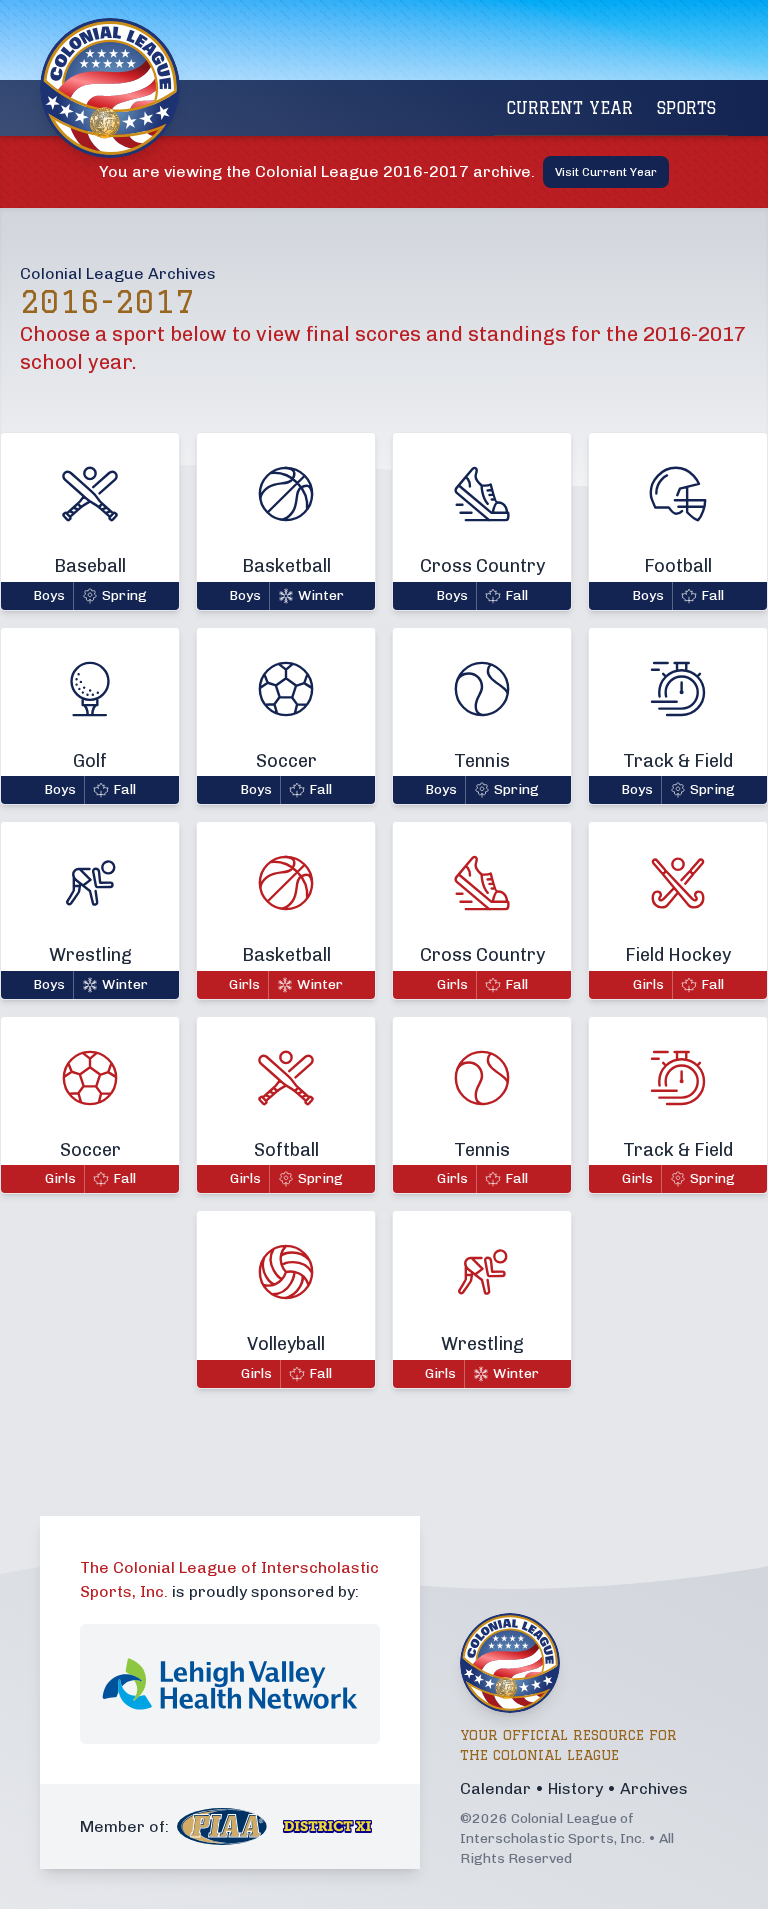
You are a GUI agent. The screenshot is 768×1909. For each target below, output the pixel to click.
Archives (654, 1788)
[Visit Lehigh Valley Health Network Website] (230, 1684)
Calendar (495, 1788)
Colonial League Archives (118, 273)
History (575, 1788)
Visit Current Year (606, 172)
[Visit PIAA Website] (222, 1826)
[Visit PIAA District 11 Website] (328, 1826)
